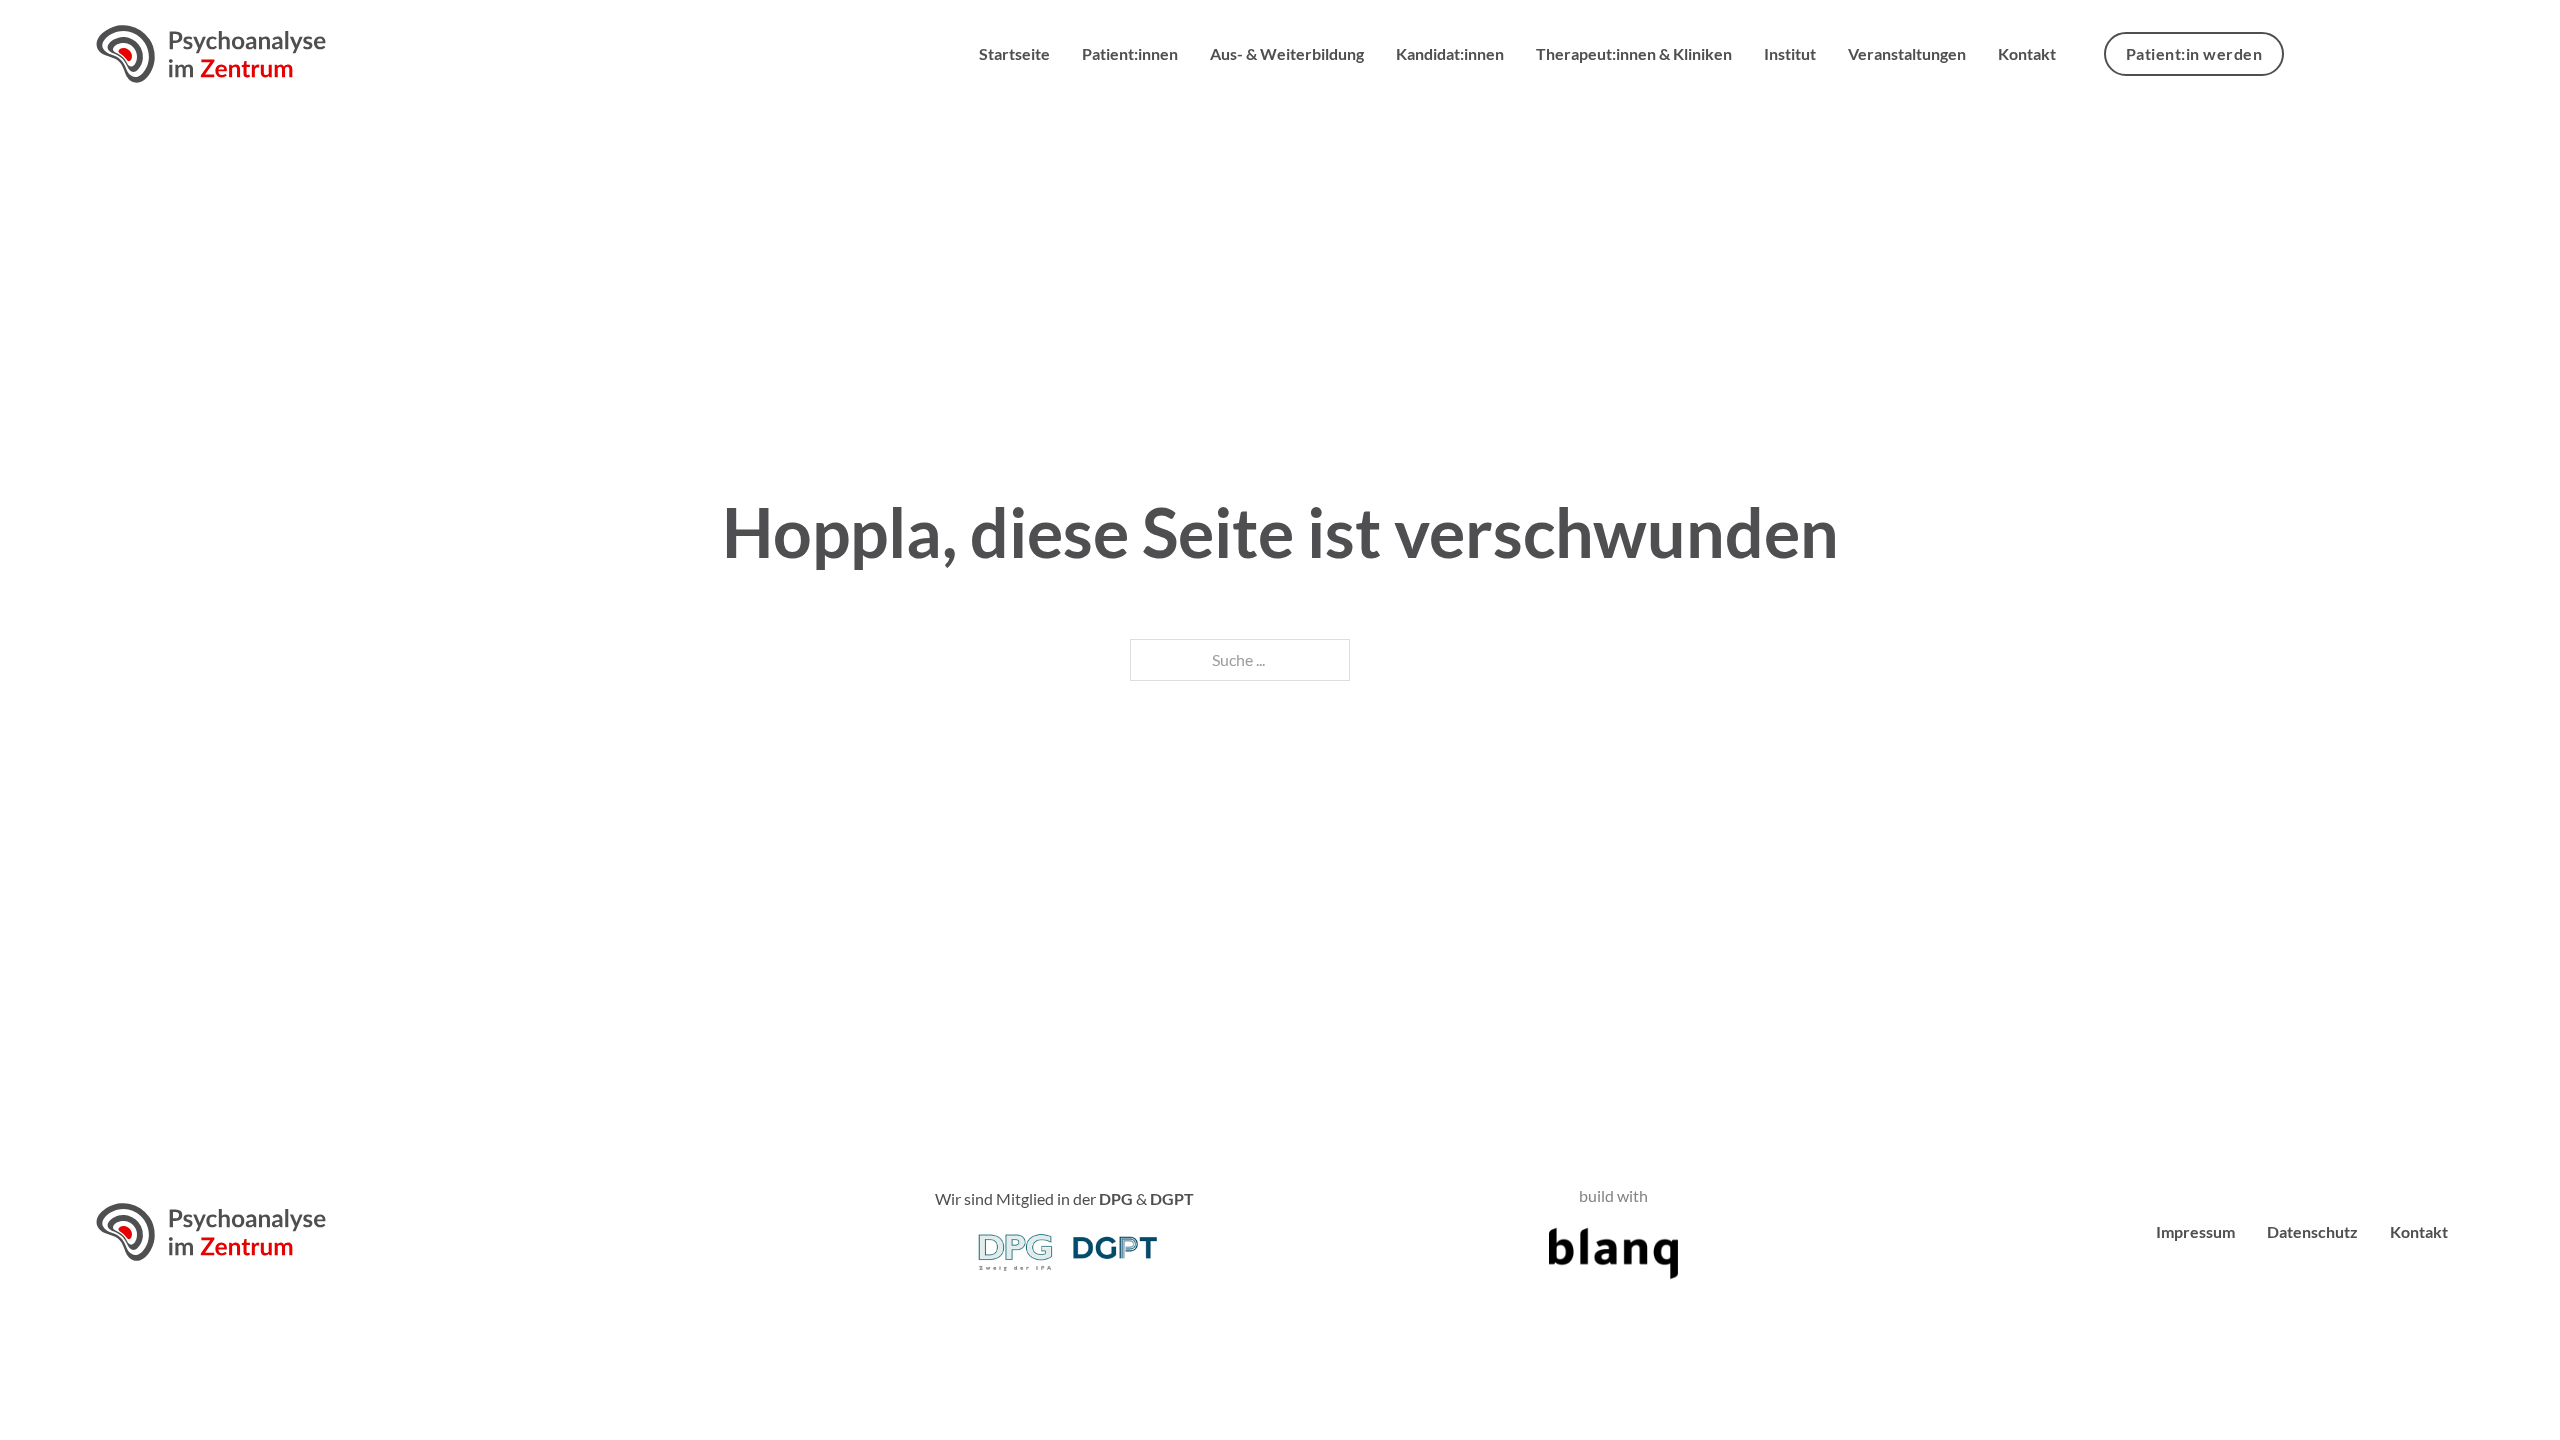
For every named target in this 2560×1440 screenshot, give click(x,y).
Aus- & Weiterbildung (1287, 53)
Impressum (2195, 1231)
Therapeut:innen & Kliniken (1634, 53)
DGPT (1172, 1198)
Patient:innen (1130, 53)
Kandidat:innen (1450, 53)
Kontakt (2027, 53)
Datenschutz (2312, 1231)
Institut (1790, 53)
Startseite (1014, 53)
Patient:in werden (2194, 53)
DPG (1116, 1198)
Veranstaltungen (1907, 53)
